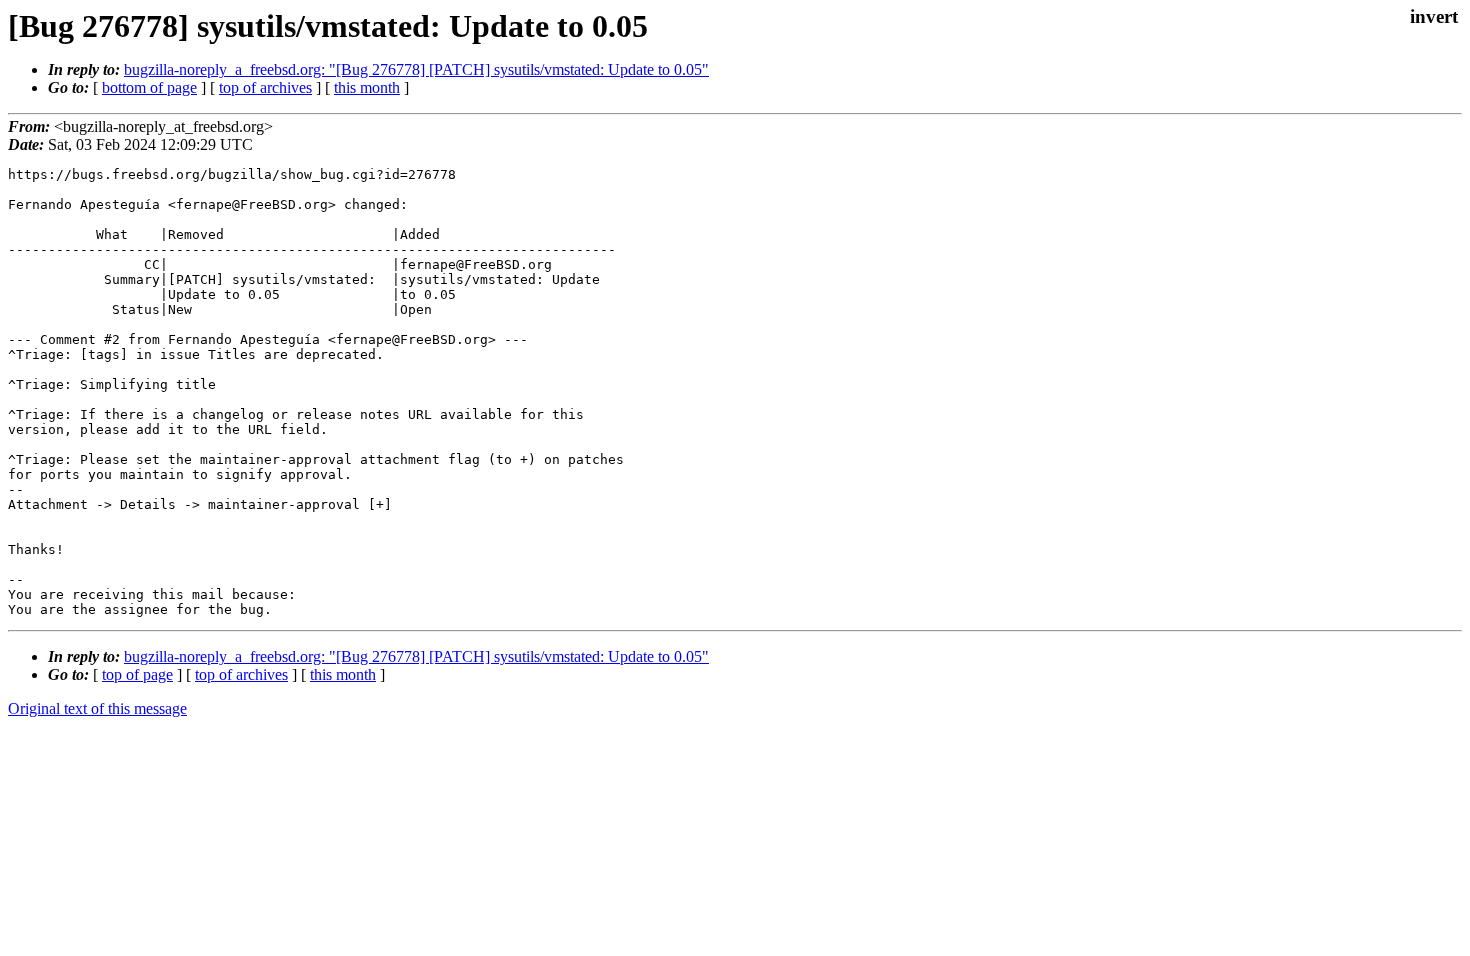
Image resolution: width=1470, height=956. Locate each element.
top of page (137, 674)
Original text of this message (97, 708)
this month (367, 87)
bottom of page (149, 87)
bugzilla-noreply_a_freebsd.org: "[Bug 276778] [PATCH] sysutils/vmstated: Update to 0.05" (416, 69)
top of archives (265, 87)
